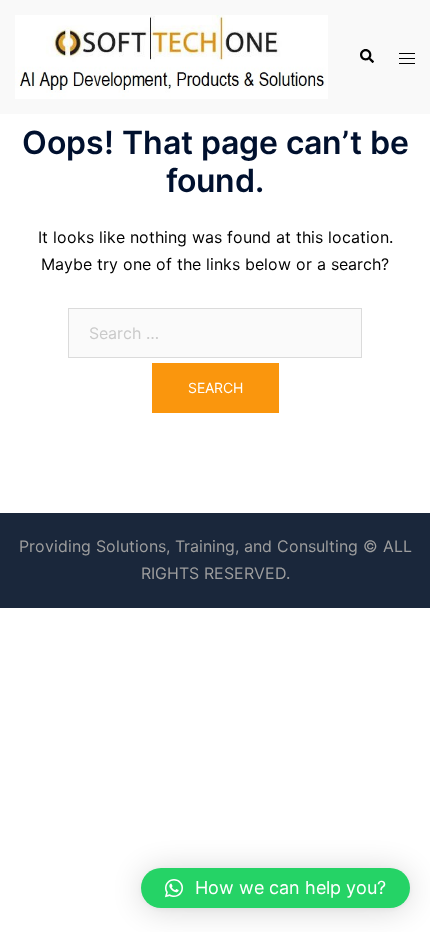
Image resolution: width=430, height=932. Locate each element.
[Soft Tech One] (171, 55)
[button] (275, 888)
